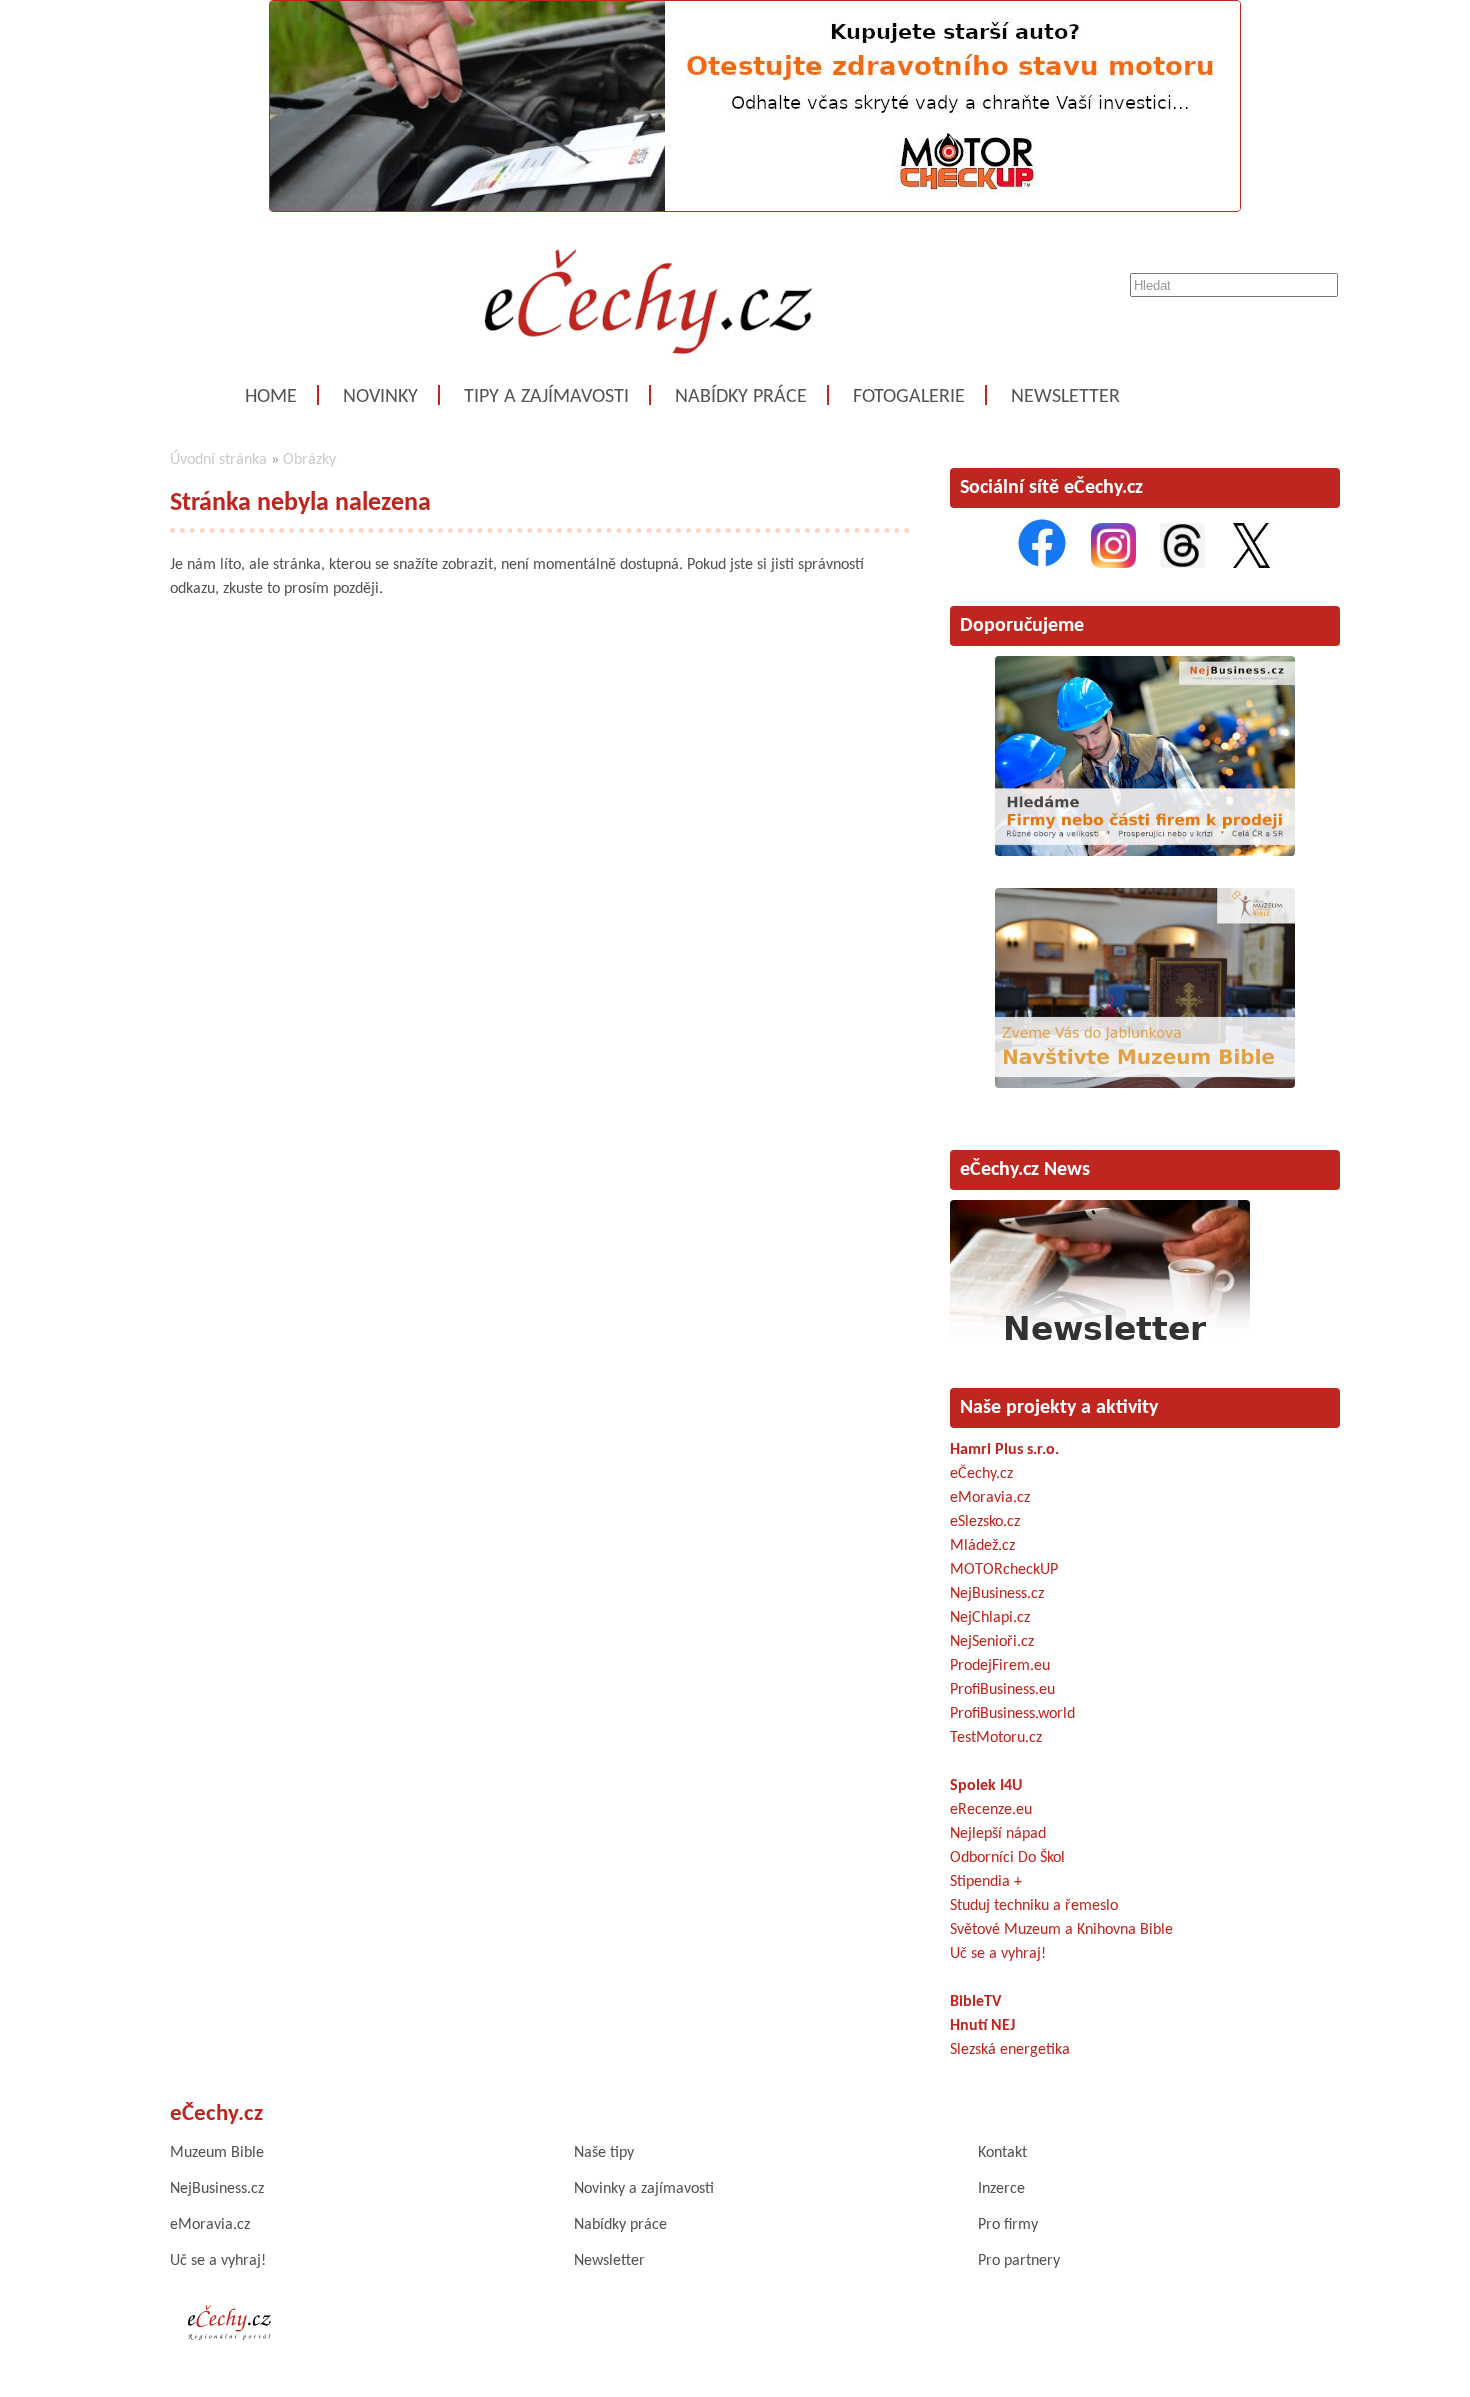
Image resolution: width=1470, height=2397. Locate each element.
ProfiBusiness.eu (1002, 1690)
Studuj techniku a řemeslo (1034, 1906)
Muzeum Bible (217, 2153)
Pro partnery (1019, 2261)
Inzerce (1001, 2189)
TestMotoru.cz (996, 1738)
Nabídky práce (741, 397)
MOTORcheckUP (1004, 1570)
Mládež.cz (982, 1546)
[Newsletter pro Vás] (1100, 1346)
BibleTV (975, 2002)
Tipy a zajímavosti (546, 397)
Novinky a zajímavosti (644, 2189)
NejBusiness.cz (997, 1594)
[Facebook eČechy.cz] (1042, 564)
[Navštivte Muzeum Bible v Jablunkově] (1145, 1084)
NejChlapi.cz (990, 1618)
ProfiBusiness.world (1012, 1714)
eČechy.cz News (1025, 1170)
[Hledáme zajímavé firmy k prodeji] (1145, 852)
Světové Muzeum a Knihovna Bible (1061, 1930)
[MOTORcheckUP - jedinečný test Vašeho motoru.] (755, 208)
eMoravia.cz (990, 1498)
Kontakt (1002, 2153)
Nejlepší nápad (998, 1834)
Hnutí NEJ (982, 2026)
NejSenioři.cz (992, 1642)
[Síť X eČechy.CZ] (1251, 564)
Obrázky (309, 460)
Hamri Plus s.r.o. (1004, 1450)
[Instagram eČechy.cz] (1113, 564)
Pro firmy (1008, 2225)
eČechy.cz (981, 1474)
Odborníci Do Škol (1007, 1858)
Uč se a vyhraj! (998, 1954)
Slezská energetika (1010, 2050)
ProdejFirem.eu (1000, 1666)
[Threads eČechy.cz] (1182, 564)
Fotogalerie (909, 397)
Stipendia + (986, 1882)
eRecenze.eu (991, 1810)
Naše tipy (604, 2153)
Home (271, 397)
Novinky (380, 397)
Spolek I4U (986, 1786)
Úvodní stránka (218, 460)
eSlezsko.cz (985, 1522)
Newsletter (1065, 397)
